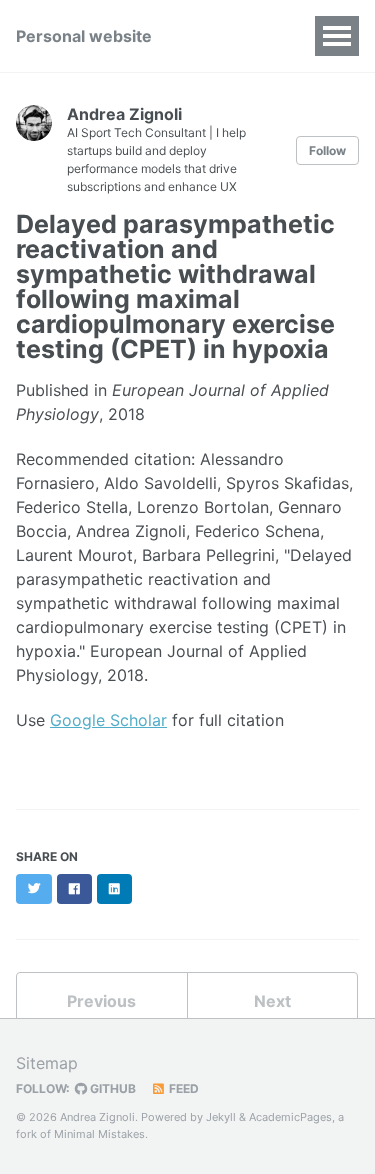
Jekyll (221, 1117)
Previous (101, 1001)
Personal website (84, 36)
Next (272, 1001)
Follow (327, 150)
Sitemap (47, 1063)
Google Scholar (108, 720)
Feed (182, 1088)
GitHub (111, 1088)
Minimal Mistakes (99, 1134)
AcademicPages (290, 1117)
